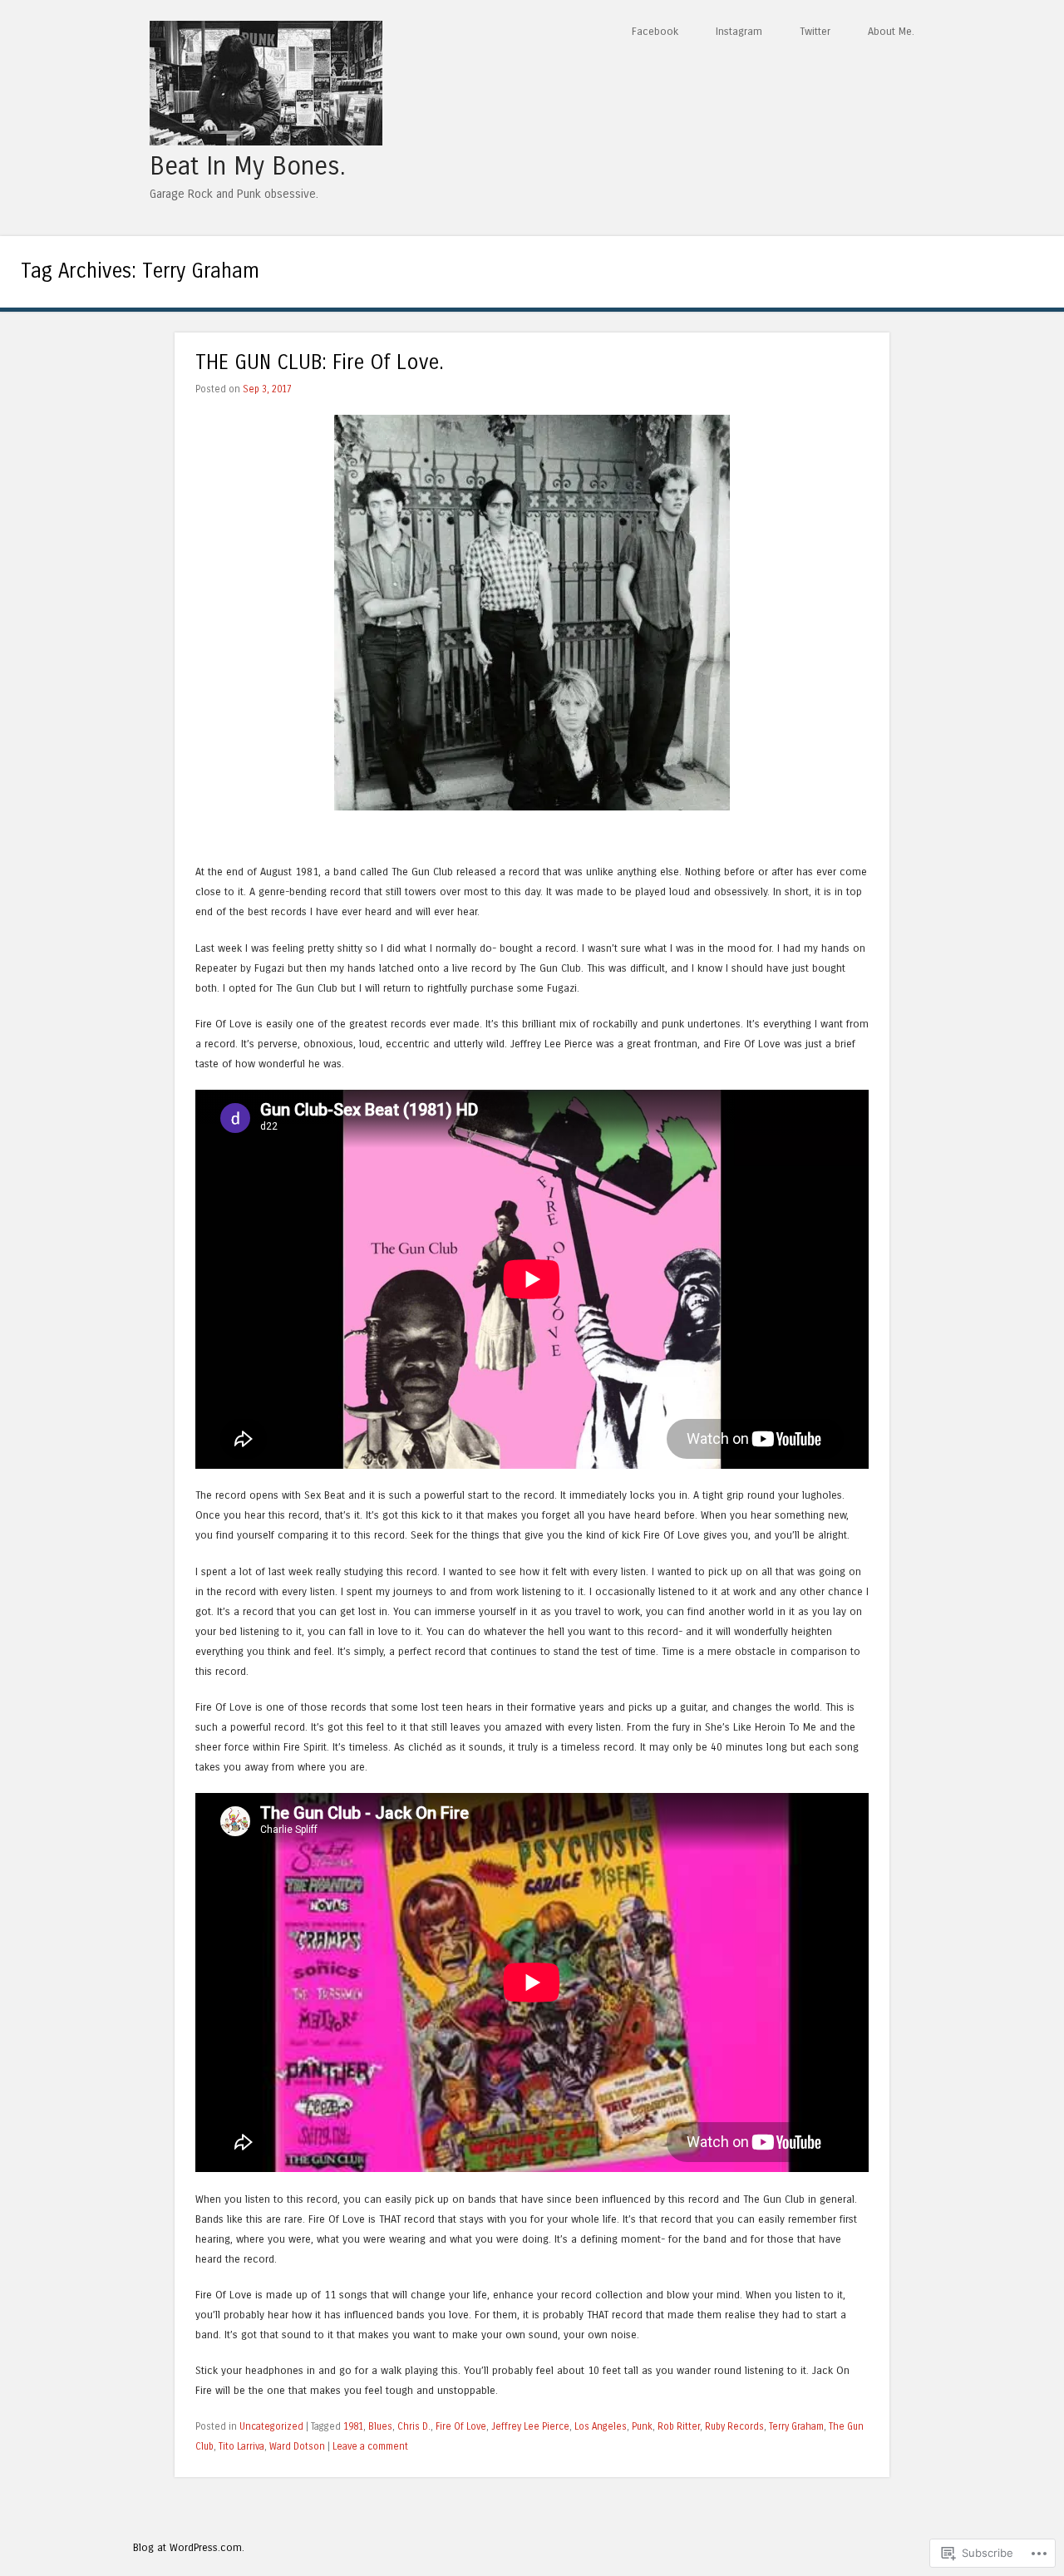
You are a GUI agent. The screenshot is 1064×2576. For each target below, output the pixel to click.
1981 (353, 2426)
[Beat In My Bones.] (266, 141)
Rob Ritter (679, 2426)
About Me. (891, 31)
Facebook (655, 31)
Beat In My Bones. (247, 166)
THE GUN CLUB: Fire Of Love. (320, 363)
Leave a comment (370, 2446)
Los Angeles (601, 2426)
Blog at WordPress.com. (189, 2547)
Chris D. (414, 2426)
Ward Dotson (297, 2446)
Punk (642, 2426)
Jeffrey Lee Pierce (530, 2426)
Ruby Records (734, 2426)
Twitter (815, 31)
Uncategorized (271, 2426)
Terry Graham (796, 2426)
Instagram (739, 31)
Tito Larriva (241, 2446)
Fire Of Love (461, 2426)
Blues (380, 2426)
